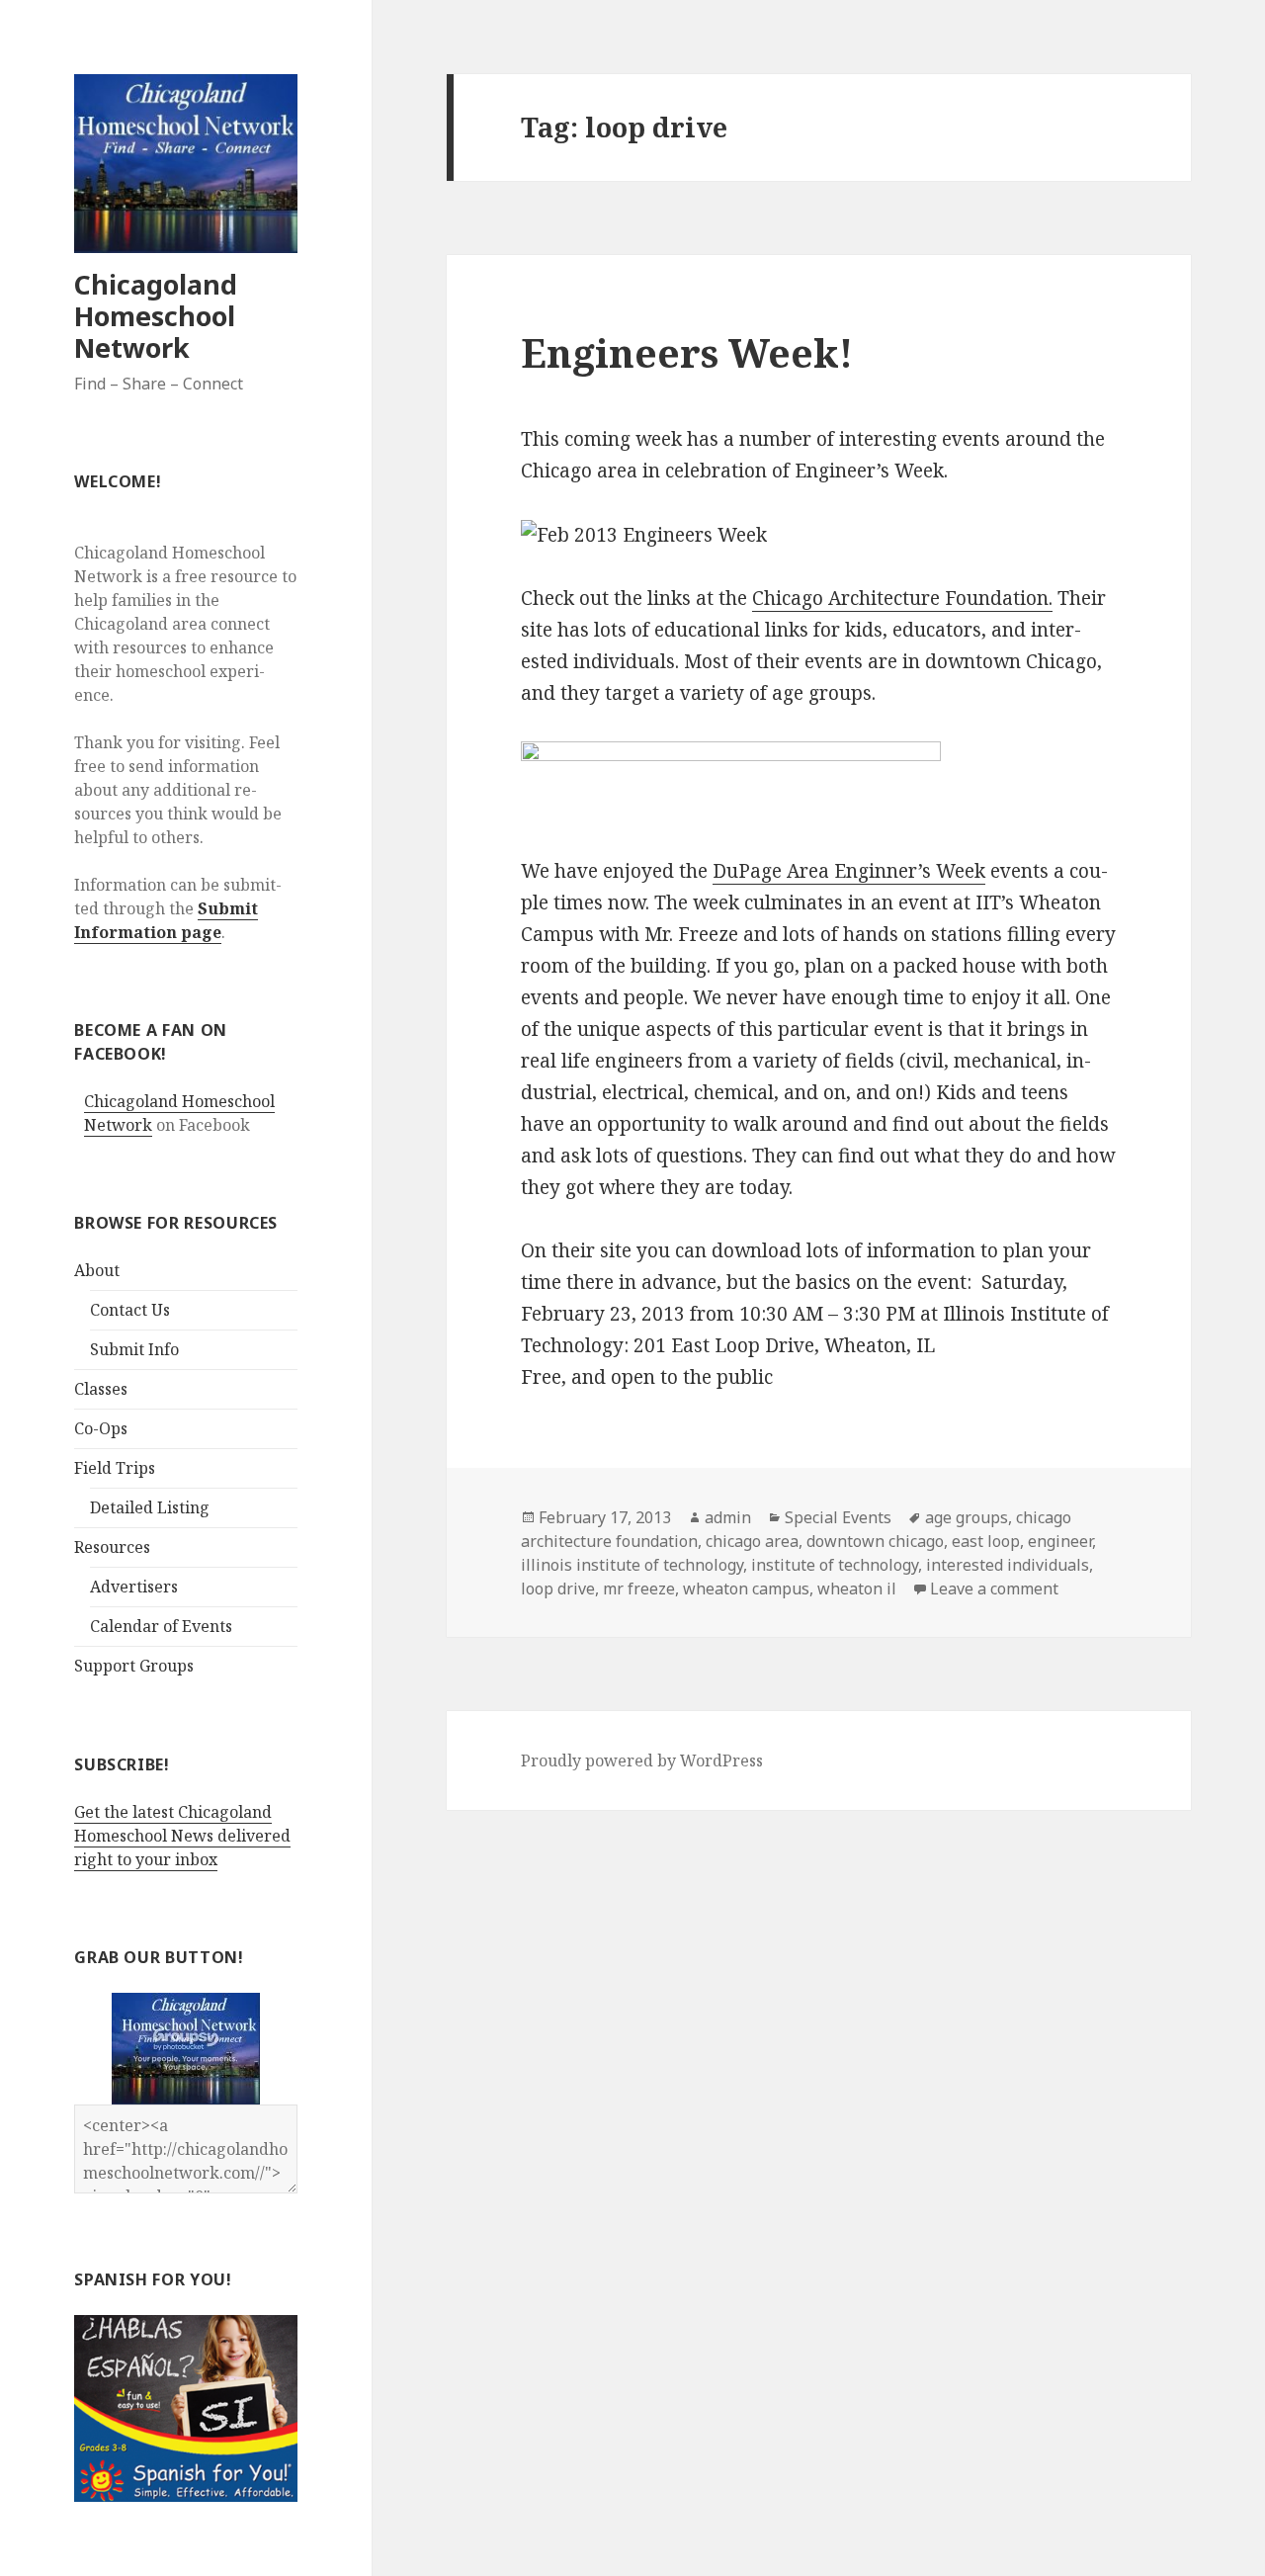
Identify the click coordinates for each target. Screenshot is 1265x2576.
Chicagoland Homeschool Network (156, 316)
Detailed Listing (150, 1507)
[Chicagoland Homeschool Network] (186, 2048)
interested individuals (1008, 1565)
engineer (1060, 1541)
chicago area (752, 1541)
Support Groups (134, 1666)
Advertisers (134, 1587)
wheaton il (857, 1589)
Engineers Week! (687, 352)
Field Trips (115, 1468)
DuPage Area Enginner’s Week (849, 871)
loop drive (558, 1589)
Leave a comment (994, 1589)
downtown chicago (875, 1541)
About (97, 1270)
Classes (101, 1389)
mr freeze (639, 1589)
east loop (986, 1541)
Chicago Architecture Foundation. (902, 598)
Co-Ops (101, 1428)
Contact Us (130, 1310)
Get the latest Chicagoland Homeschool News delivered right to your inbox (182, 1836)
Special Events (838, 1517)
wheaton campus (746, 1589)
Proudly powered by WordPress (642, 1760)
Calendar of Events (161, 1626)
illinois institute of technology (632, 1565)
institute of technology (835, 1565)
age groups (967, 1517)
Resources (112, 1547)
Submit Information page (166, 920)
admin (728, 1517)
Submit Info (134, 1349)
